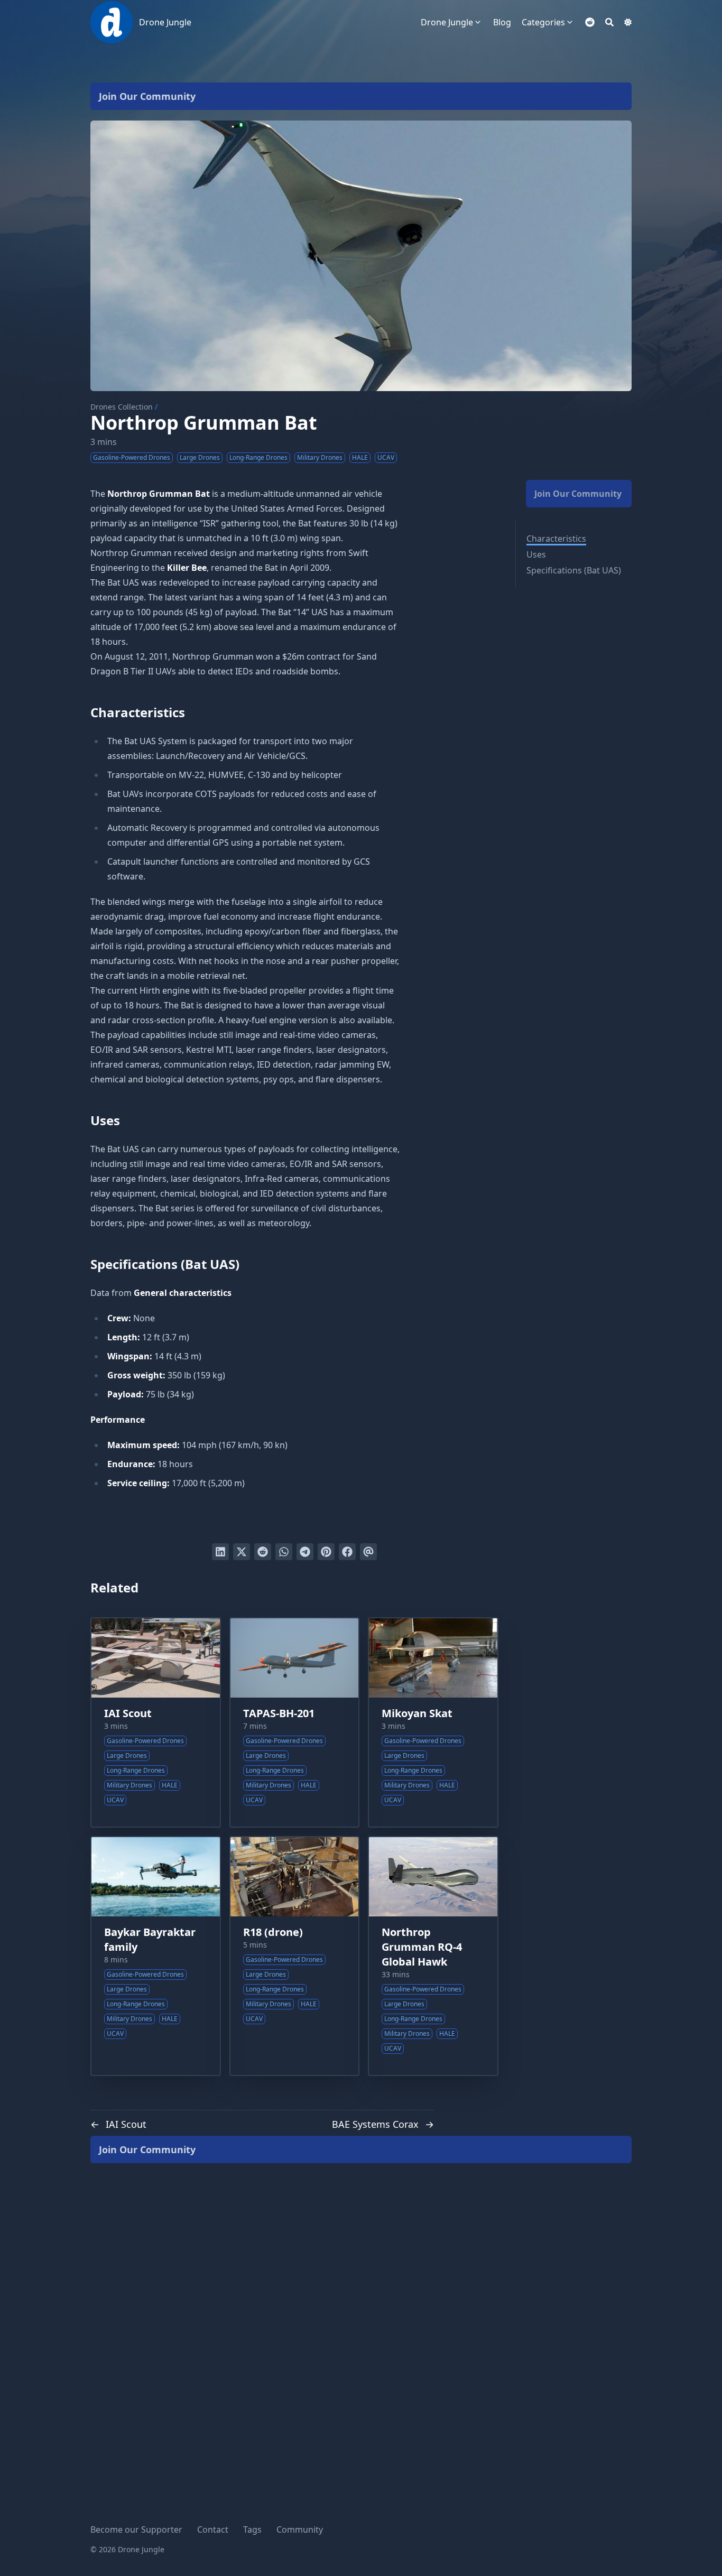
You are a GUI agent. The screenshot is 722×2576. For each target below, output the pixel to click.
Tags (252, 2529)
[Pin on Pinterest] (326, 1552)
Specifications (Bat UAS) (574, 570)
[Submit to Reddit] (263, 1552)
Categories (543, 22)
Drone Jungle (165, 22)
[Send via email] (368, 1552)
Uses (536, 554)
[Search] (609, 22)
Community (300, 2529)
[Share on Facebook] (347, 1552)
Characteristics (556, 539)
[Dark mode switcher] (628, 22)
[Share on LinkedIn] (220, 1552)
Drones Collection (122, 407)
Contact (213, 2529)
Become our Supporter (136, 2529)
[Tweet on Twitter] (242, 1552)
